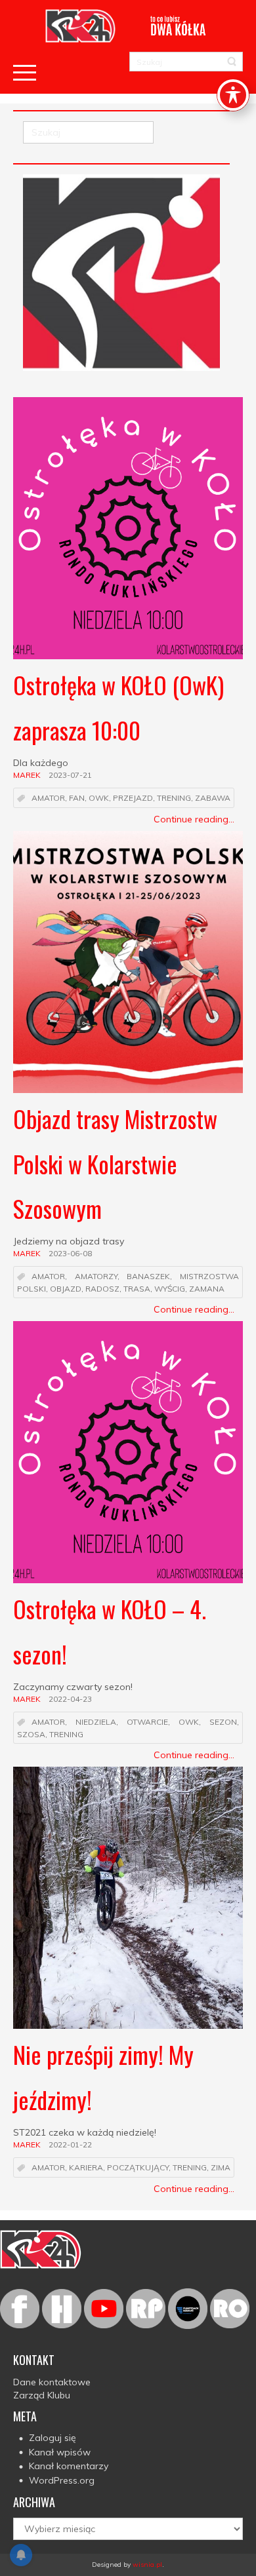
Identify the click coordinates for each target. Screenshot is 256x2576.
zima (221, 2168)
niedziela (96, 1722)
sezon (223, 1722)
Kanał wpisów (60, 2452)
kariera (86, 2168)
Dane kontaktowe (52, 2382)
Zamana (207, 1289)
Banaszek (148, 1277)
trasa (137, 1289)
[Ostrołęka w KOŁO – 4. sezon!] (128, 1452)
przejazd (133, 798)
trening (174, 798)
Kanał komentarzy (69, 2466)
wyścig (170, 1289)
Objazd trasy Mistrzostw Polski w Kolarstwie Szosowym (115, 1163)
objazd (66, 1289)
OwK (99, 798)
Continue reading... (194, 819)
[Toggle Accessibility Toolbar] (233, 95)
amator (48, 798)
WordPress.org (62, 2480)
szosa (31, 1734)
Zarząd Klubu (42, 2395)
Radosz (102, 1289)
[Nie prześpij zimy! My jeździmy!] (128, 1898)
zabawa (213, 798)
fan (77, 798)
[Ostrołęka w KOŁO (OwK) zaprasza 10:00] (128, 528)
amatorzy (96, 1277)
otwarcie (147, 1722)
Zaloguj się (53, 2438)
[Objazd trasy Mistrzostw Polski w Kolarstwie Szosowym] (128, 962)
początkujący (138, 2168)
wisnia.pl (147, 2565)
